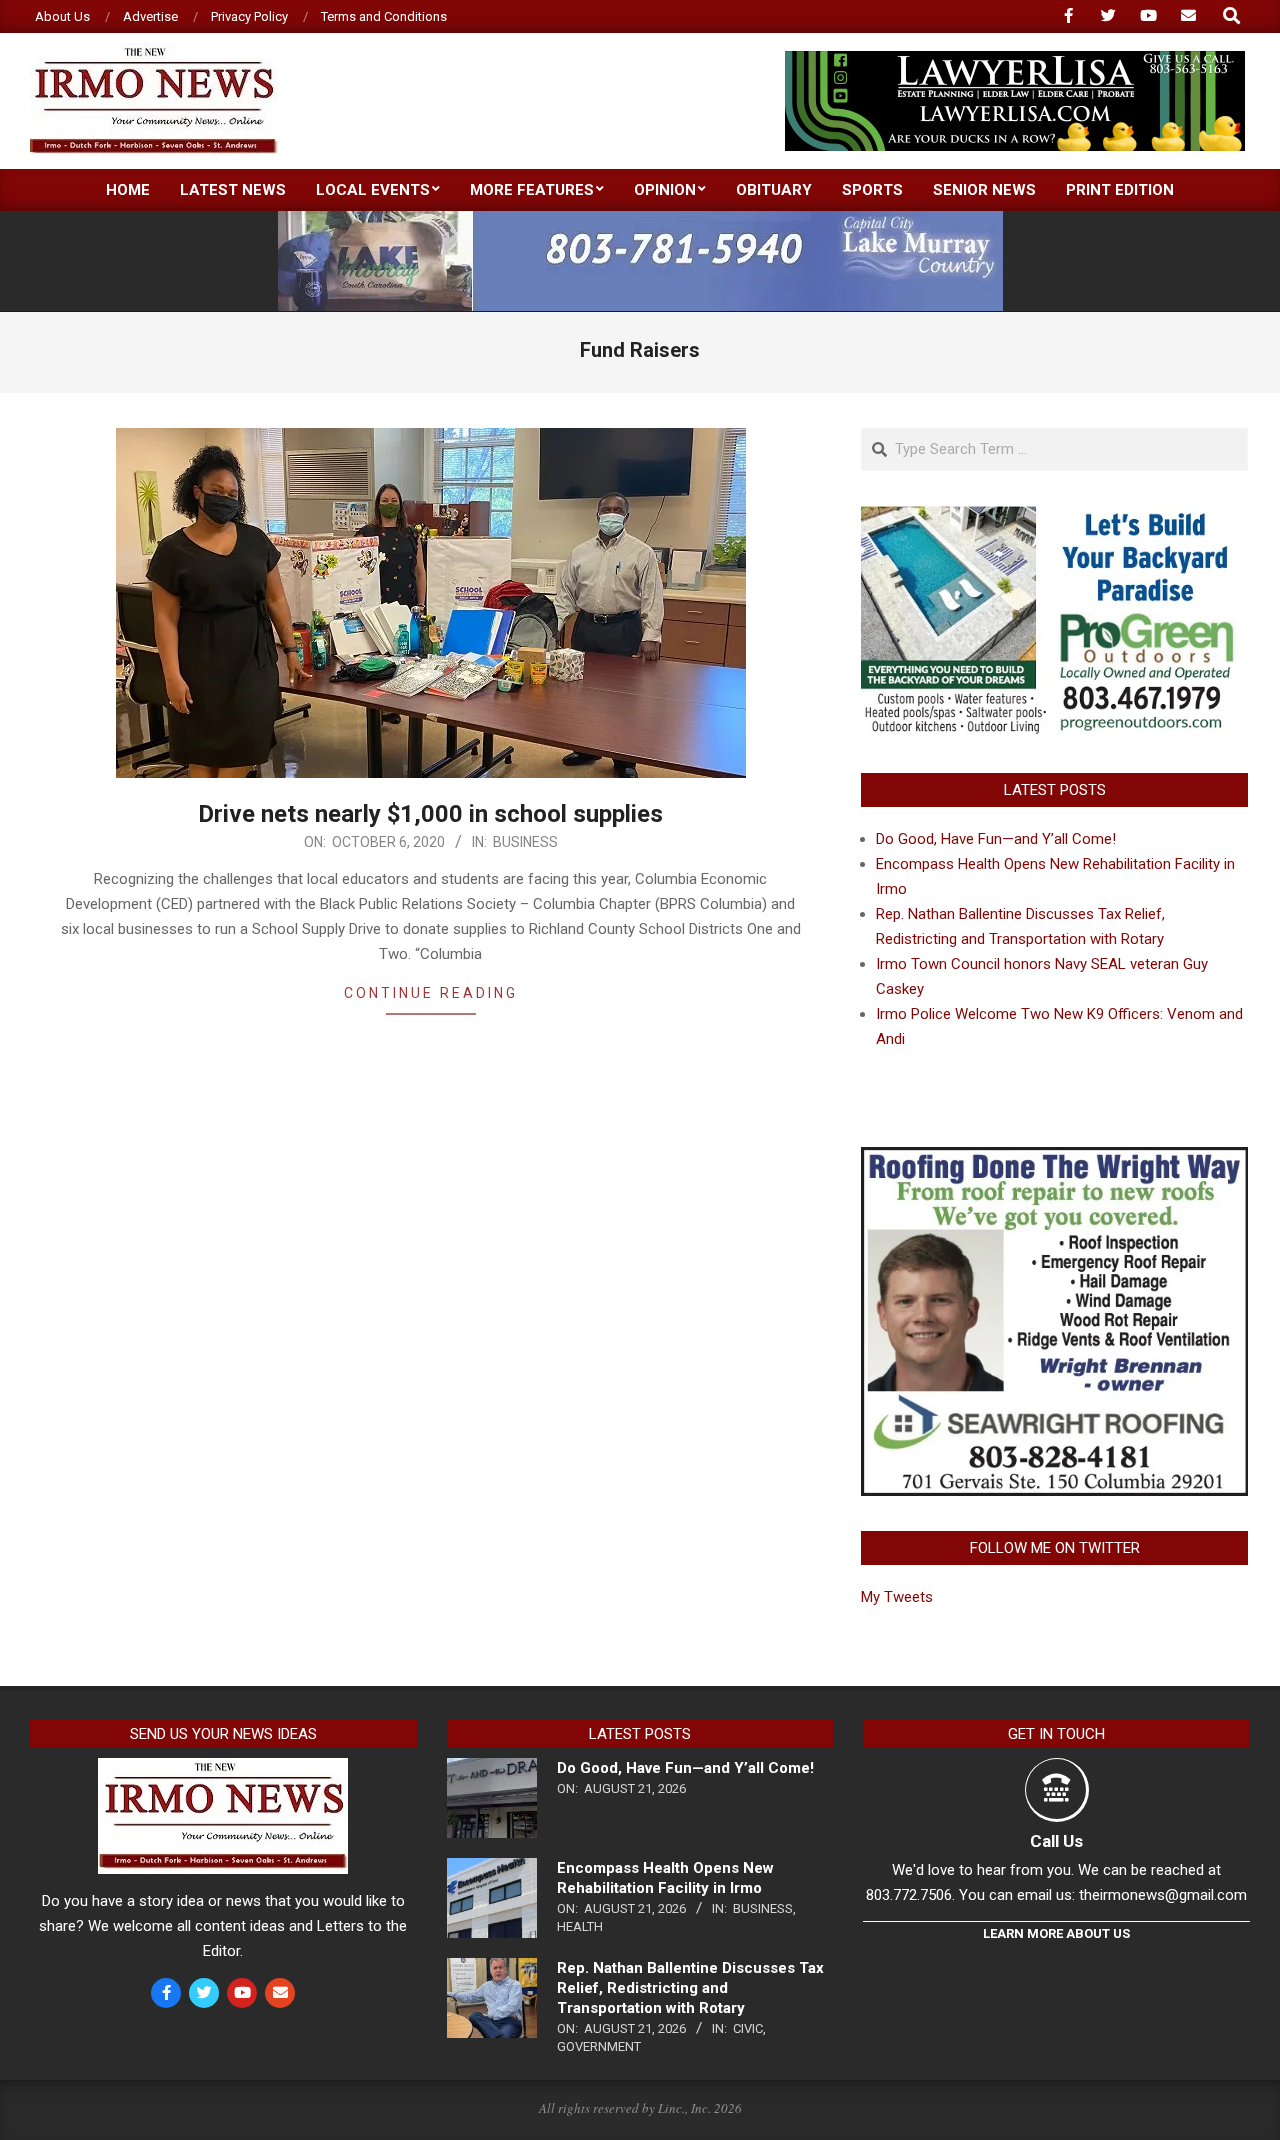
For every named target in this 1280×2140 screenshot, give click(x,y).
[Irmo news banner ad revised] (1015, 59)
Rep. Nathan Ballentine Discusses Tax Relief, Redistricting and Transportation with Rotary (690, 1988)
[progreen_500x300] (1054, 518)
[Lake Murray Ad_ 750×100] (640, 219)
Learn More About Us (1056, 1933)
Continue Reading (431, 993)
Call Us (1056, 1841)
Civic (748, 2028)
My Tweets (897, 1597)
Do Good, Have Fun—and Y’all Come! (996, 839)
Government (599, 2046)
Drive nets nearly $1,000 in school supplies (430, 814)
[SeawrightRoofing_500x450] (1054, 1159)
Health (580, 1926)
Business (525, 842)
